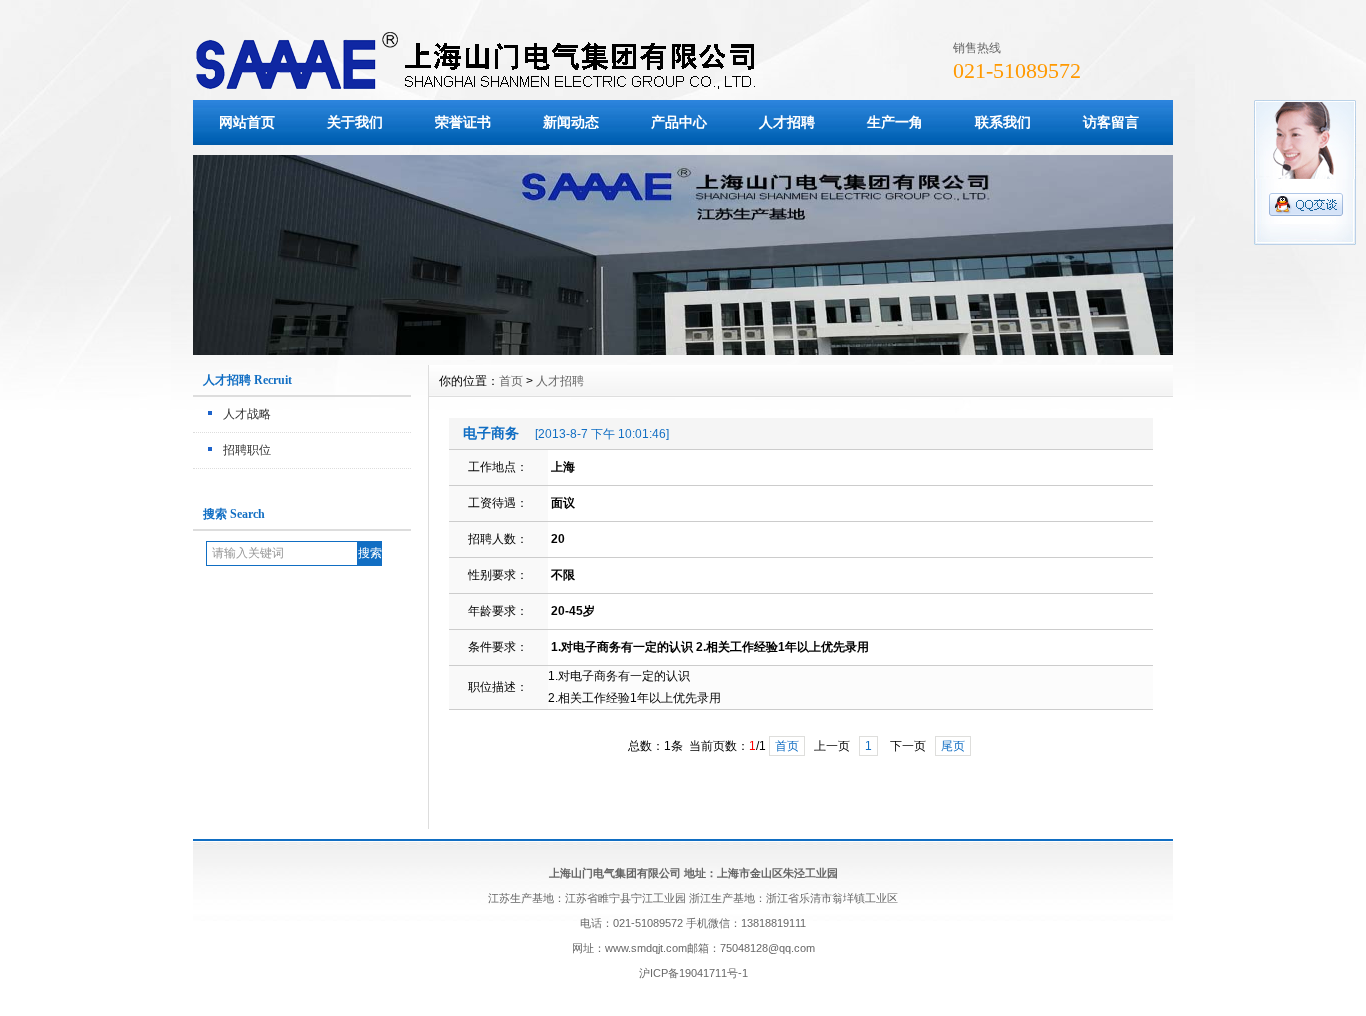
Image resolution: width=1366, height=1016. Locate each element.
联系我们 (1003, 122)
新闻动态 (571, 122)
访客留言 (1111, 122)
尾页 (953, 746)
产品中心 (679, 122)
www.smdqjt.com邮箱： (662, 948)
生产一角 (895, 122)
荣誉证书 (463, 122)
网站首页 (247, 122)
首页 (511, 381)
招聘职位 (247, 450)
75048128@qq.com (767, 948)
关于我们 (355, 122)
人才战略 (247, 414)
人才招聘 (787, 122)
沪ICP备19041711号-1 (693, 973)
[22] (683, 350)
